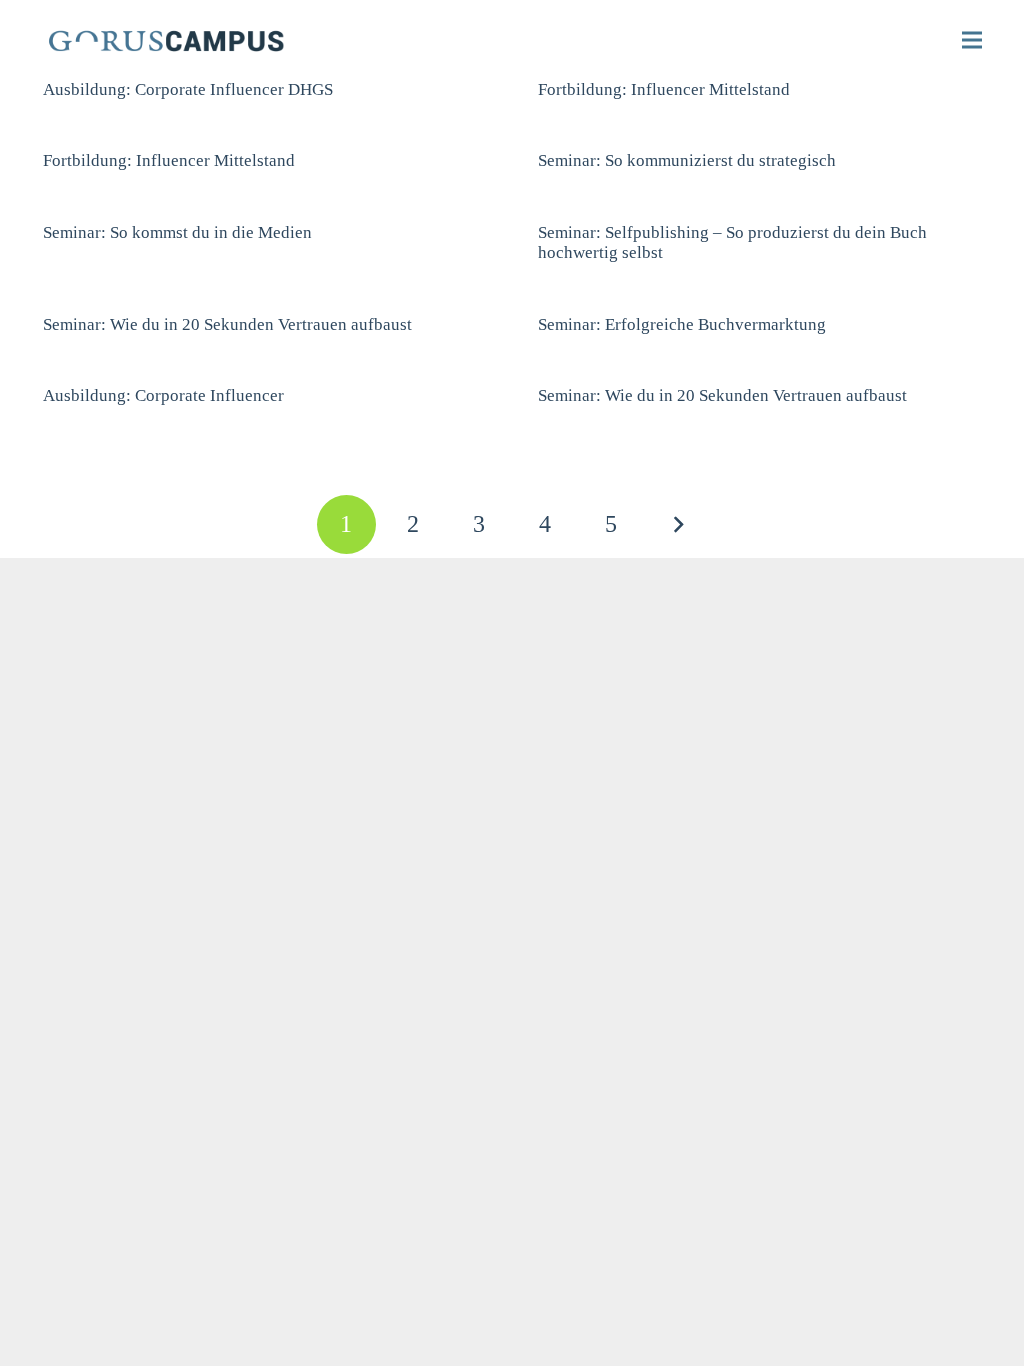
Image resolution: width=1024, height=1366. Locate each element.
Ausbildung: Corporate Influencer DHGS (188, 89)
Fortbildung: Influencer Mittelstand (664, 89)
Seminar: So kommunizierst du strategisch (687, 160)
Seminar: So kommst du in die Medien (177, 232)
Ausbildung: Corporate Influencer (163, 395)
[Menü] (971, 40)
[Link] (187, 40)
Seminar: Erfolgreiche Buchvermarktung (682, 324)
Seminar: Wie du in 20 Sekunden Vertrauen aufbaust (227, 324)
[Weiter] (678, 525)
